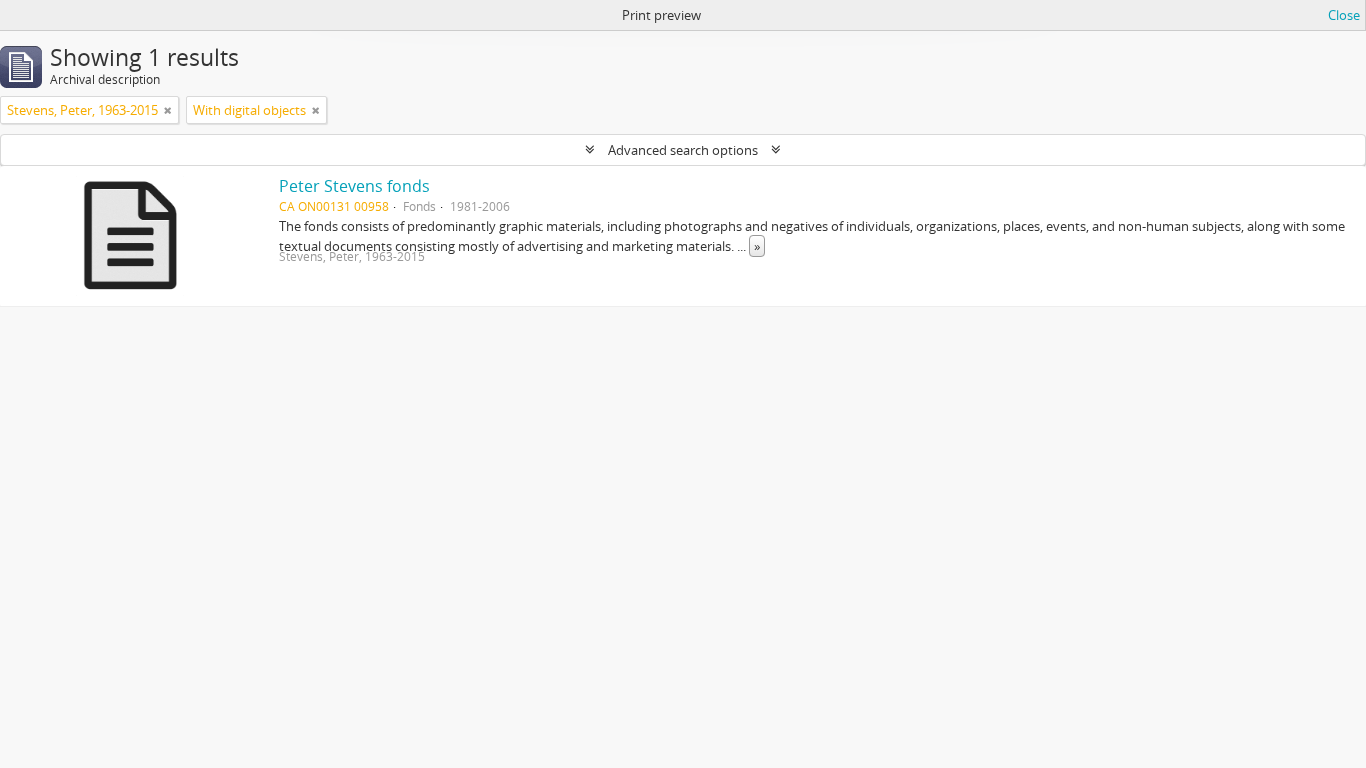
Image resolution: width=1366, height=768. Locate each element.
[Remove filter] (168, 110)
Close (1344, 15)
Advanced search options (683, 150)
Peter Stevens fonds (354, 186)
